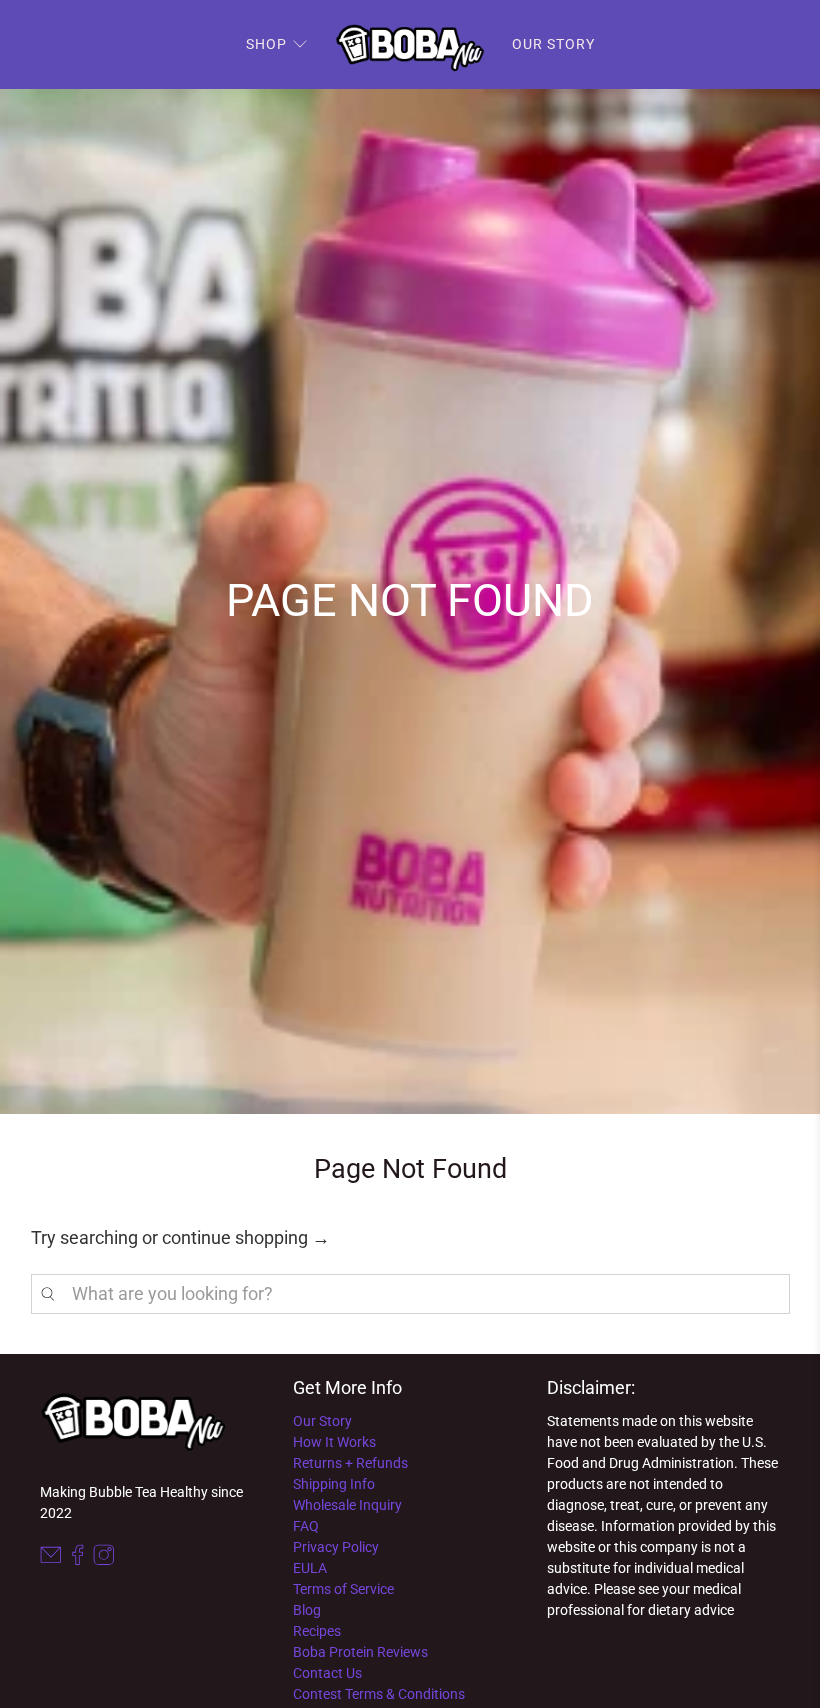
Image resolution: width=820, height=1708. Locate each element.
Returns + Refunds (350, 1463)
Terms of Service (343, 1589)
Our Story (553, 44)
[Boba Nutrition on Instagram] (104, 1561)
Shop (266, 44)
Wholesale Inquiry (347, 1505)
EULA (310, 1568)
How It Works (334, 1442)
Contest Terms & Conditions (379, 1694)
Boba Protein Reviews (360, 1652)
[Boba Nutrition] (410, 44)
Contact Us (327, 1673)
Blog (307, 1610)
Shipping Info (334, 1484)
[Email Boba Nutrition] (51, 1561)
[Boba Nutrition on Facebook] (78, 1561)
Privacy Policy (336, 1547)
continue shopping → (246, 1237)
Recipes (317, 1631)
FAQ (306, 1526)
